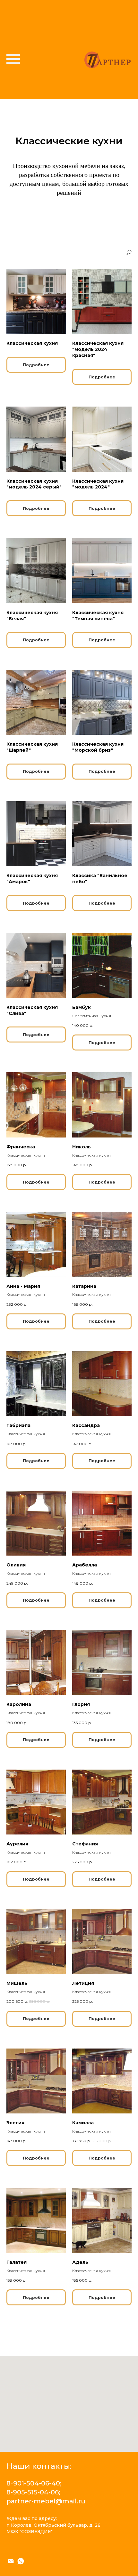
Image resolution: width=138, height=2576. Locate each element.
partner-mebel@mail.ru (46, 2501)
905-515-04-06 (36, 2492)
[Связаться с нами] (11, 2561)
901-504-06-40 (37, 2483)
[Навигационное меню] (13, 59)
